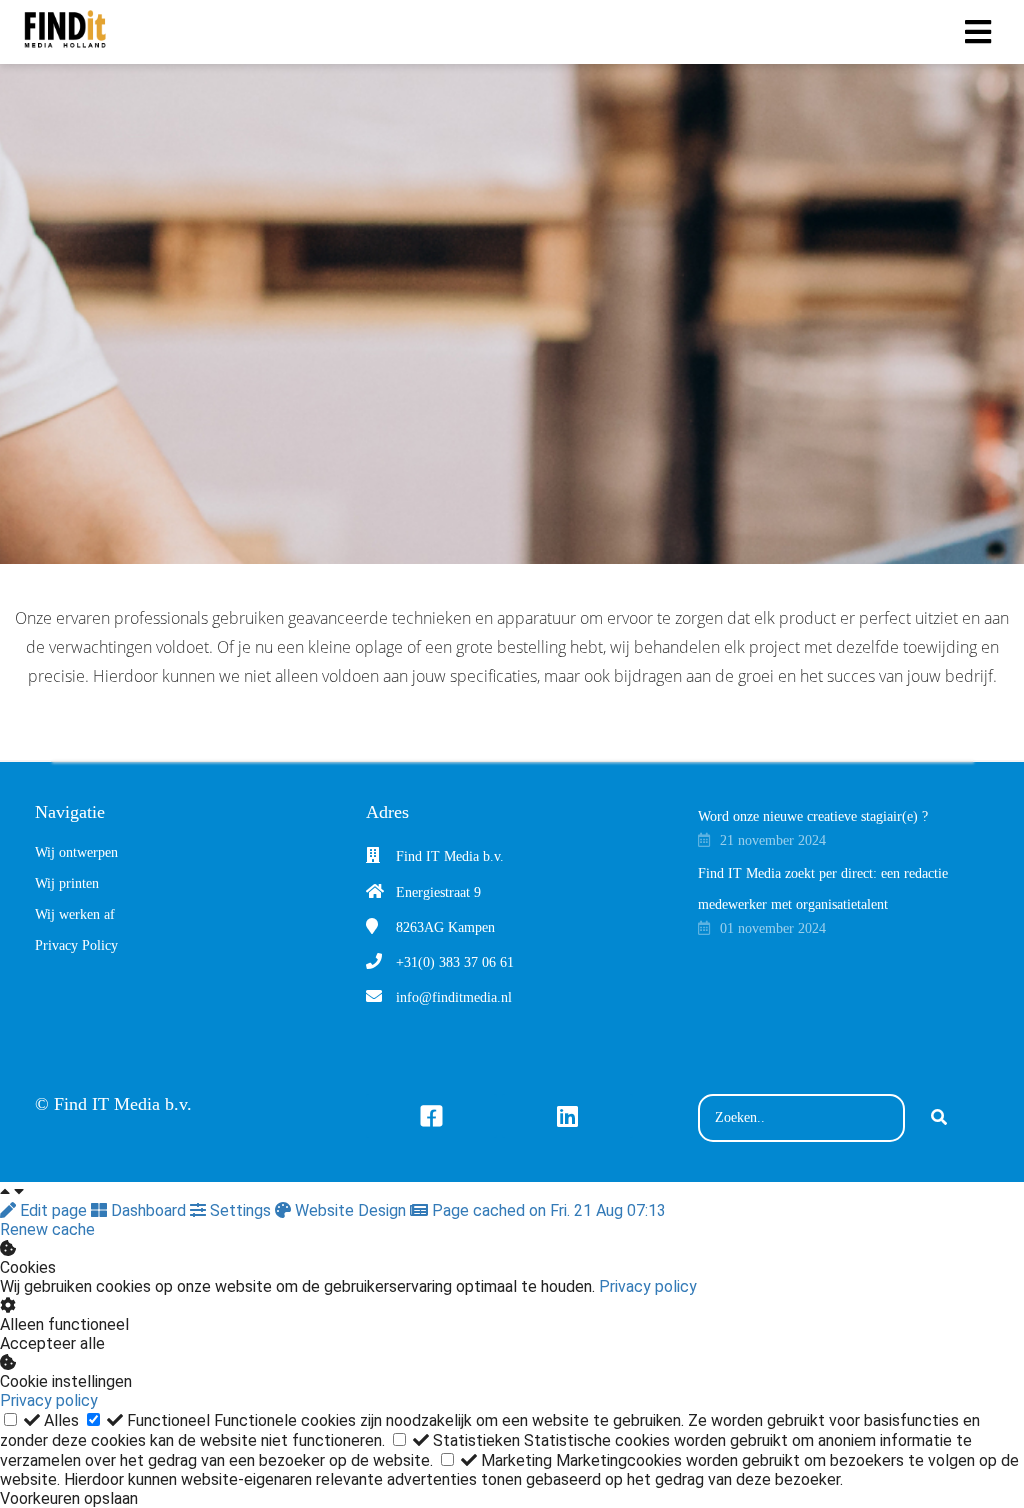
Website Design (350, 1210)
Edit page (53, 1210)
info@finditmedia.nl (454, 997)
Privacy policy (648, 1286)
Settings (240, 1210)
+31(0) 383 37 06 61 (455, 962)
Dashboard (148, 1210)
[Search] (939, 1118)
